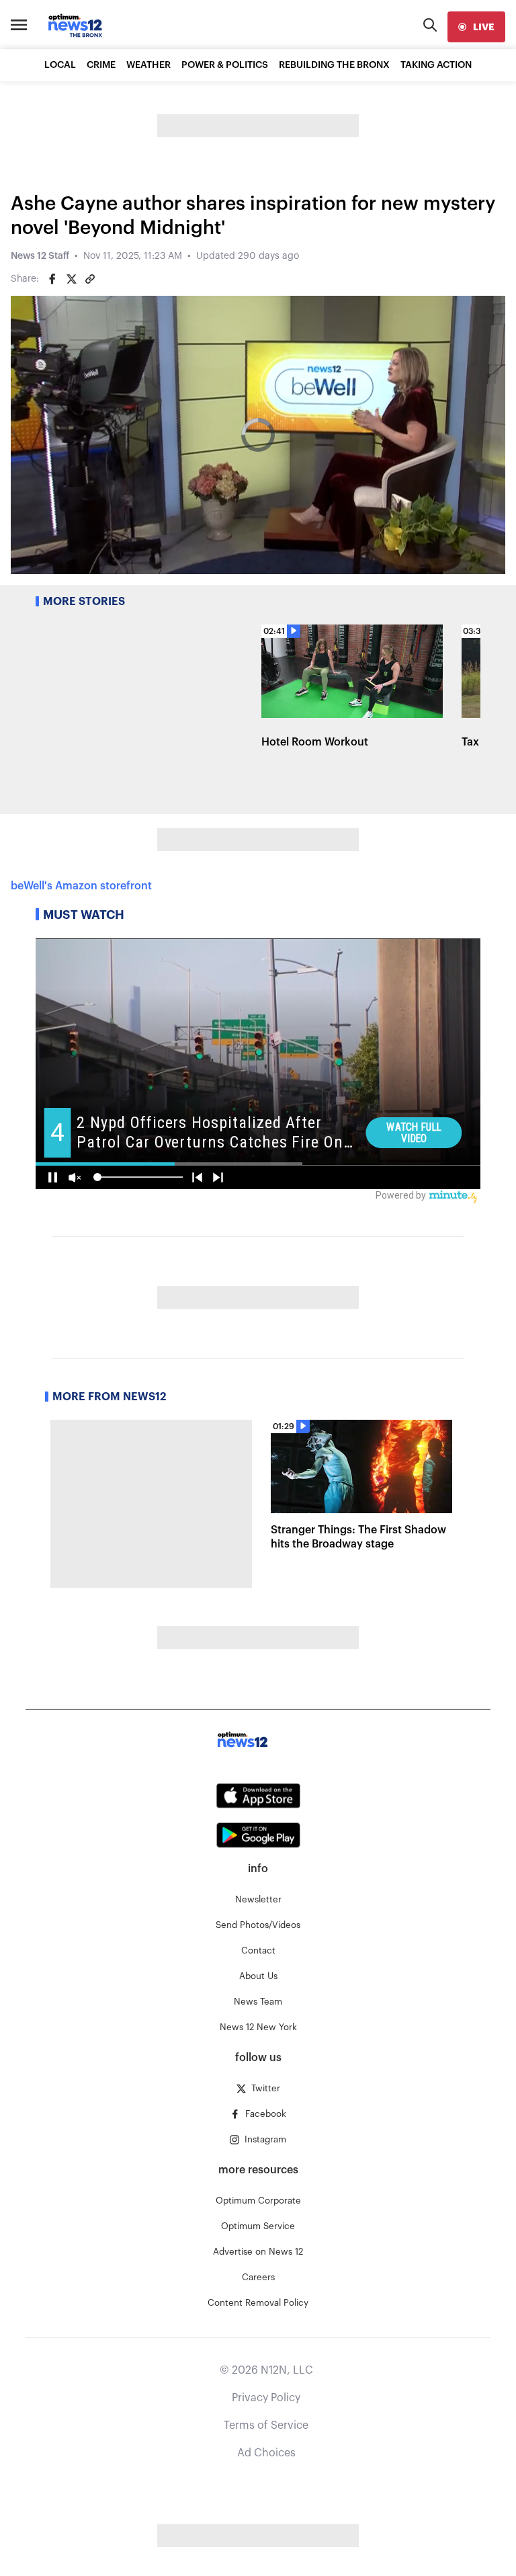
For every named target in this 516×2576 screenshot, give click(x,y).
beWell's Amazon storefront (81, 886)
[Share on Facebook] (52, 279)
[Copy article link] (90, 279)
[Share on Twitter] (71, 279)
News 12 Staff (40, 256)
